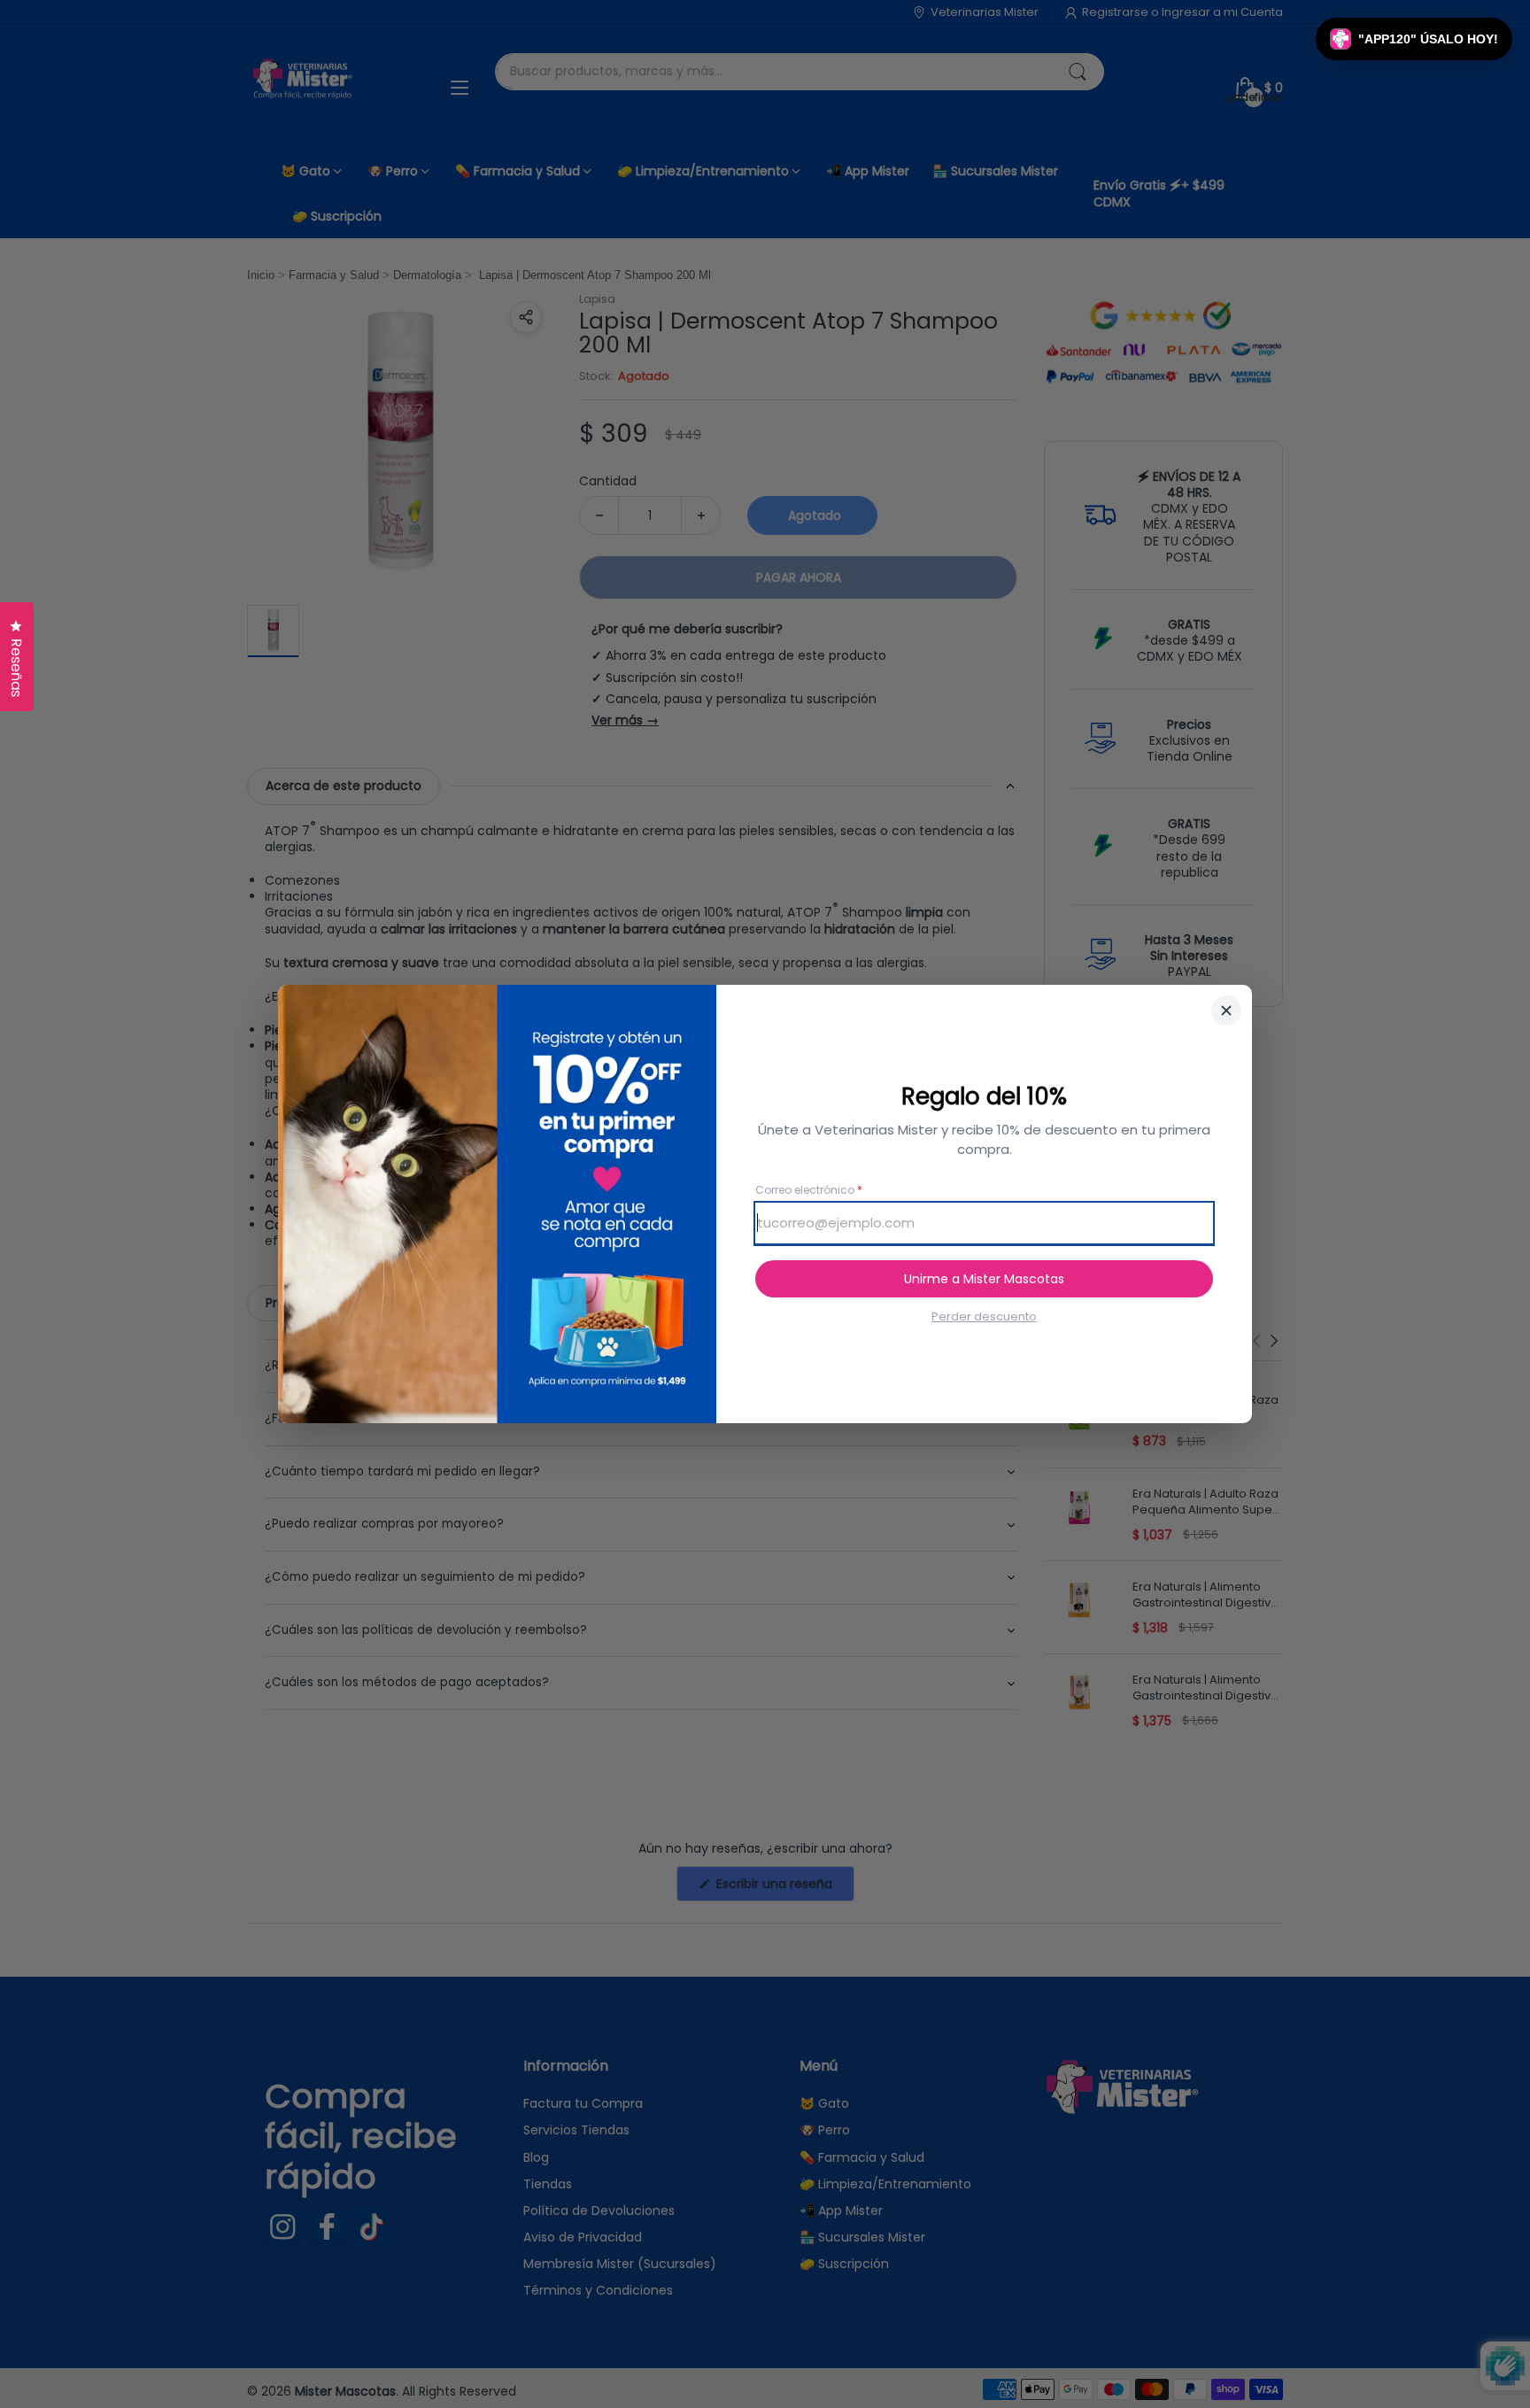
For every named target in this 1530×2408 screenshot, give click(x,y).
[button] (1414, 39)
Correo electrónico (809, 1190)
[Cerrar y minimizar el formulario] (1226, 1010)
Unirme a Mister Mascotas (984, 1279)
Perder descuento (984, 1317)
